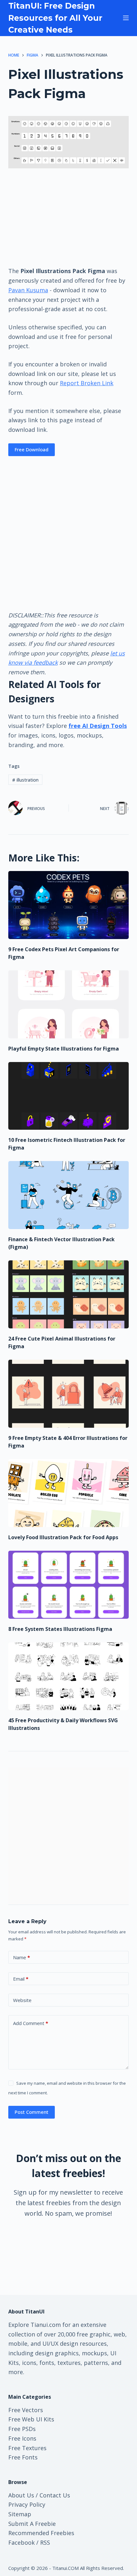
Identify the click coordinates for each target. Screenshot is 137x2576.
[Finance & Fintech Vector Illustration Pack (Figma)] (68, 1195)
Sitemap (20, 2514)
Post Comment (32, 2112)
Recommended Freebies (41, 2533)
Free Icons (22, 2438)
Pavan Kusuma (28, 290)
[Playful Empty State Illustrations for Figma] (68, 1004)
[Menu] (126, 18)
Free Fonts (23, 2457)
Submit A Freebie (32, 2524)
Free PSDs (22, 2429)
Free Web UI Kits (31, 2419)
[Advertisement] (68, 217)
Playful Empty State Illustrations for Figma (64, 1049)
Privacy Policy (27, 2504)
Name (22, 1957)
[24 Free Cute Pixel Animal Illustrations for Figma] (68, 1294)
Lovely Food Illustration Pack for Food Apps (63, 1537)
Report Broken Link (87, 383)
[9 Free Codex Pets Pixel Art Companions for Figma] (68, 905)
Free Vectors (26, 2410)
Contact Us (55, 2495)
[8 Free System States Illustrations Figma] (68, 1585)
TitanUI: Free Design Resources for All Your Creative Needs (55, 18)
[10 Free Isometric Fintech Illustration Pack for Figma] (68, 1096)
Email (21, 1979)
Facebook (22, 2542)
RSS (45, 2542)
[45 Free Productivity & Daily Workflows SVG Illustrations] (68, 1676)
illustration (25, 780)
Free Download (32, 449)
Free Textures (27, 2448)
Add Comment (31, 2023)
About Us (21, 2495)
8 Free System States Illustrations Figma (60, 1629)
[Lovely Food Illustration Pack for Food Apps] (68, 1493)
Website (22, 2000)
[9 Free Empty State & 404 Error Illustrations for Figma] (68, 1394)
